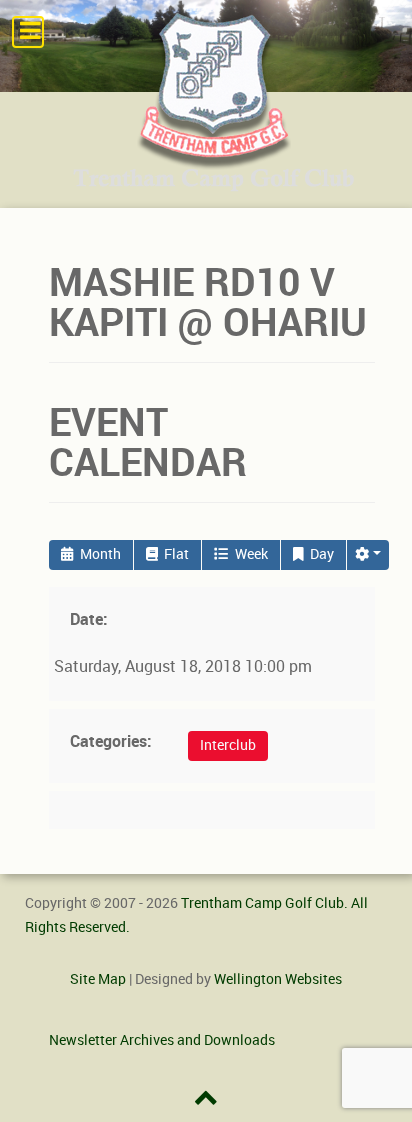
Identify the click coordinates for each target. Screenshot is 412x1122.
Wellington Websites (278, 979)
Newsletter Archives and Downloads (162, 1040)
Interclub (228, 745)
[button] (368, 555)
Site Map (98, 979)
